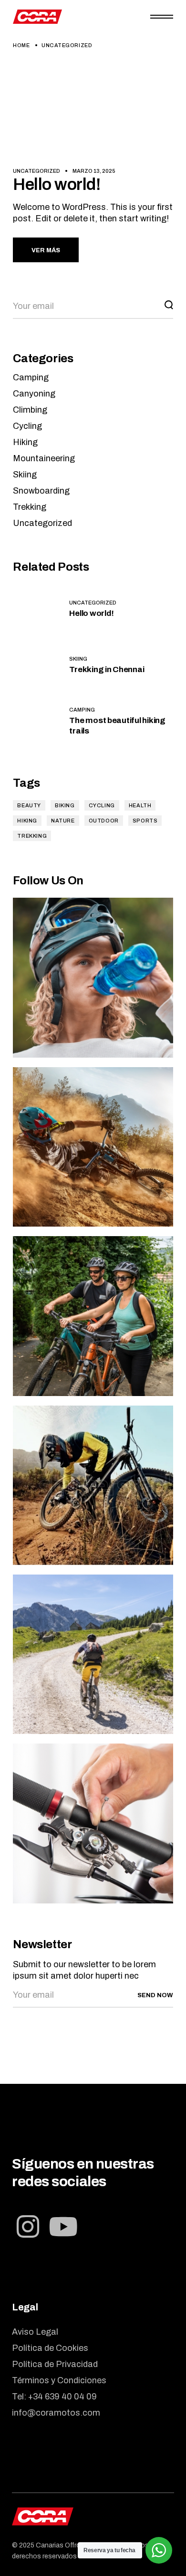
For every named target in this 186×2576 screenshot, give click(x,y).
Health (140, 805)
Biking (65, 805)
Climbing (30, 410)
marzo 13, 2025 (94, 171)
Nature (63, 821)
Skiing (25, 475)
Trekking (30, 507)
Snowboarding (41, 491)
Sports (145, 821)
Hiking (25, 442)
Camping (31, 377)
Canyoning (34, 394)
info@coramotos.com (56, 2413)
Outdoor (104, 821)
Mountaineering (44, 458)
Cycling (27, 426)
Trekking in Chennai (107, 669)
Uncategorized (36, 171)
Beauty (29, 805)
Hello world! (57, 184)
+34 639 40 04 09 (62, 2397)
